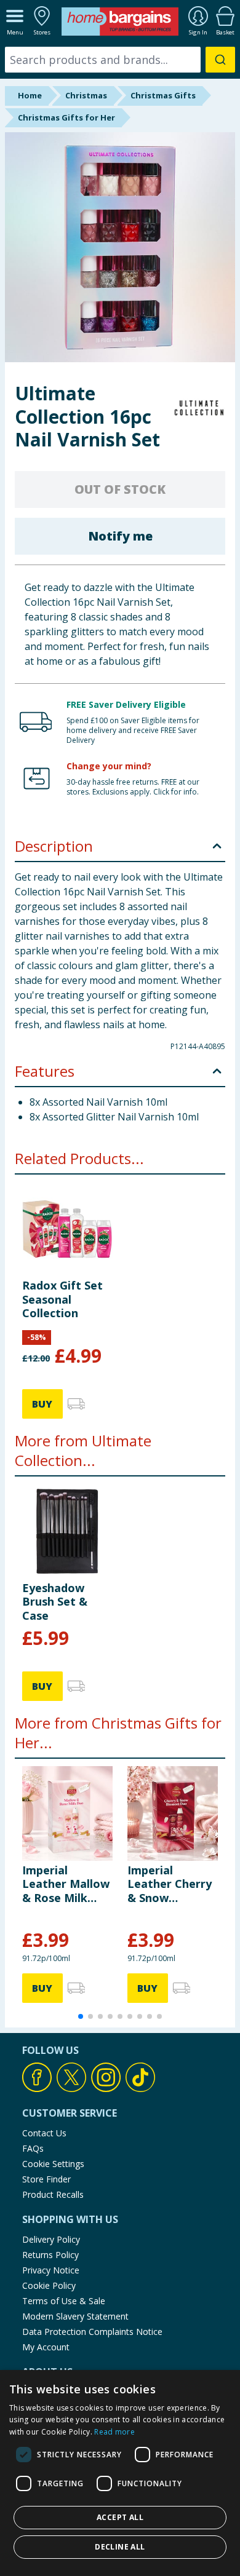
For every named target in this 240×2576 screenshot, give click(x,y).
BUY (42, 1404)
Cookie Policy (49, 2285)
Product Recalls (53, 2194)
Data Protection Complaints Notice (92, 2332)
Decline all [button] (120, 2547)
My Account (46, 2347)
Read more (114, 2432)
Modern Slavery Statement (75, 2316)
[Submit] (220, 60)
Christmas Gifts (163, 95)
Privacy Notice (51, 2270)
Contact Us (44, 2133)
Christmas (86, 95)
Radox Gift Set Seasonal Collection (62, 1299)
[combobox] (120, 60)
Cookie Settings (53, 2164)
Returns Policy (50, 2255)
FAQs (33, 2148)
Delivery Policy (51, 2239)
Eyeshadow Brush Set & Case (55, 1602)
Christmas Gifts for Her (66, 117)
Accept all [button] (120, 2517)
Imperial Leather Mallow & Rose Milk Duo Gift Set (66, 1884)
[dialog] (120, 2473)
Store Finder (46, 2179)
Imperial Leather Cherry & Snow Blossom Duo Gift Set (170, 1884)
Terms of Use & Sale (64, 2301)
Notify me (120, 536)
